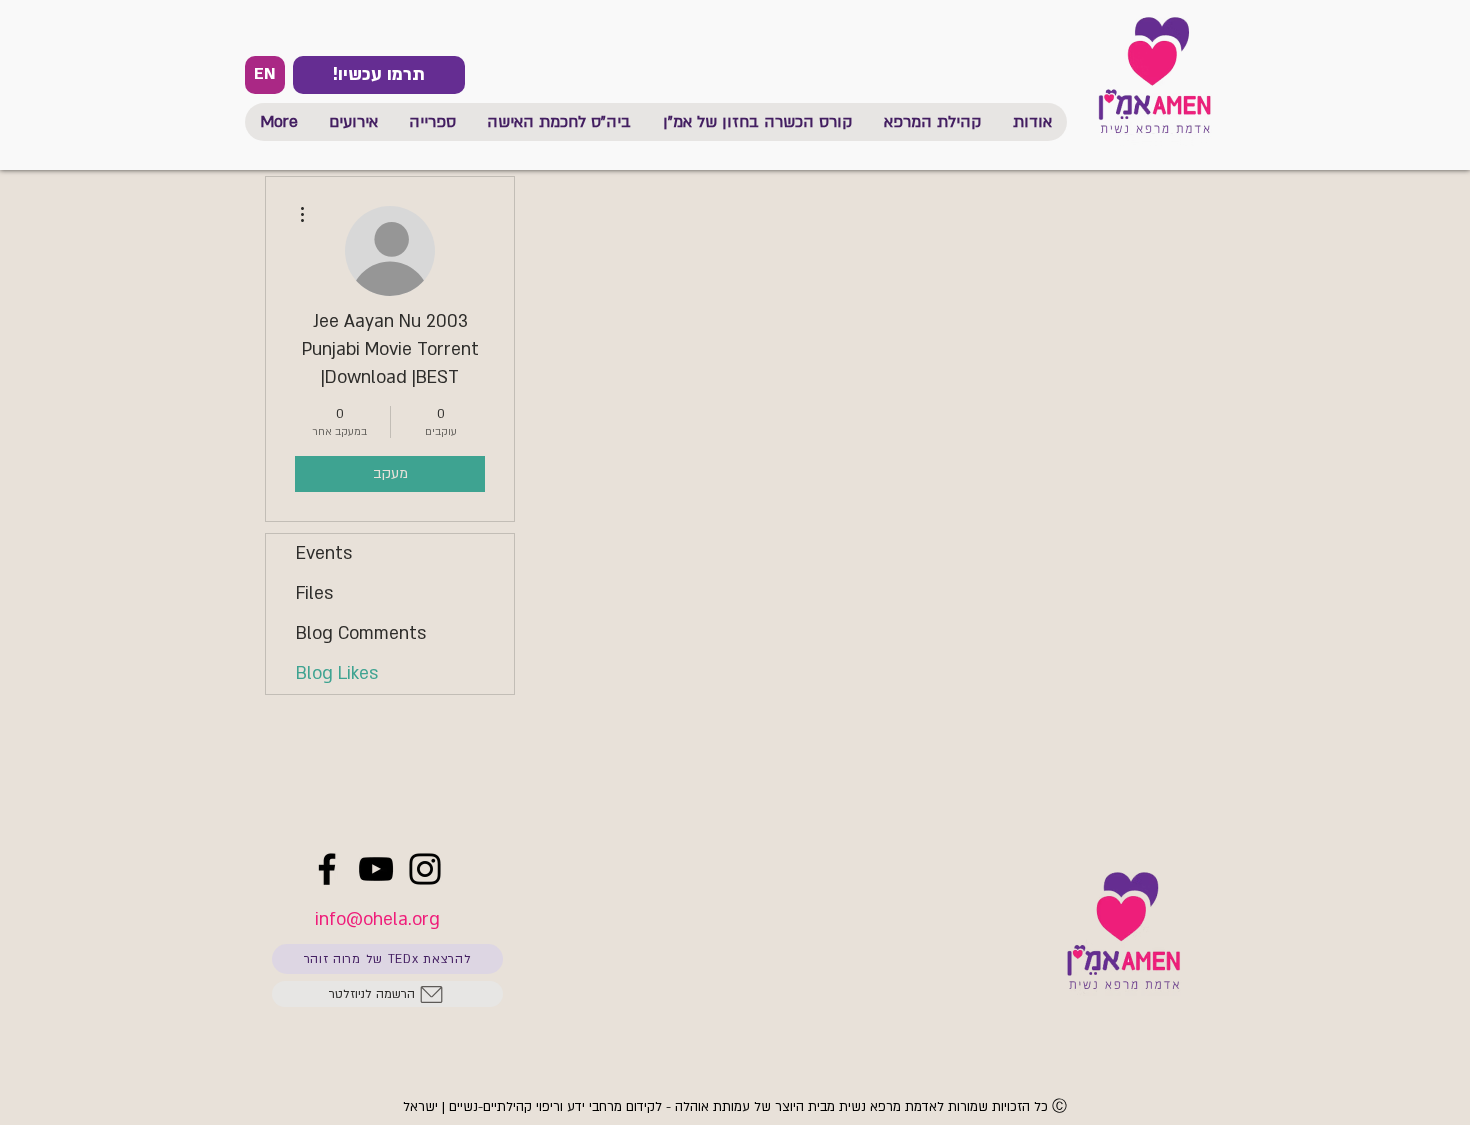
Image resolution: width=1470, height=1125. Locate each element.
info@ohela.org (377, 919)
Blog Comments (361, 633)
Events (324, 553)
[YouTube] (376, 869)
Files (314, 593)
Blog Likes (337, 673)
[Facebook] (327, 869)
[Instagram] (425, 869)
